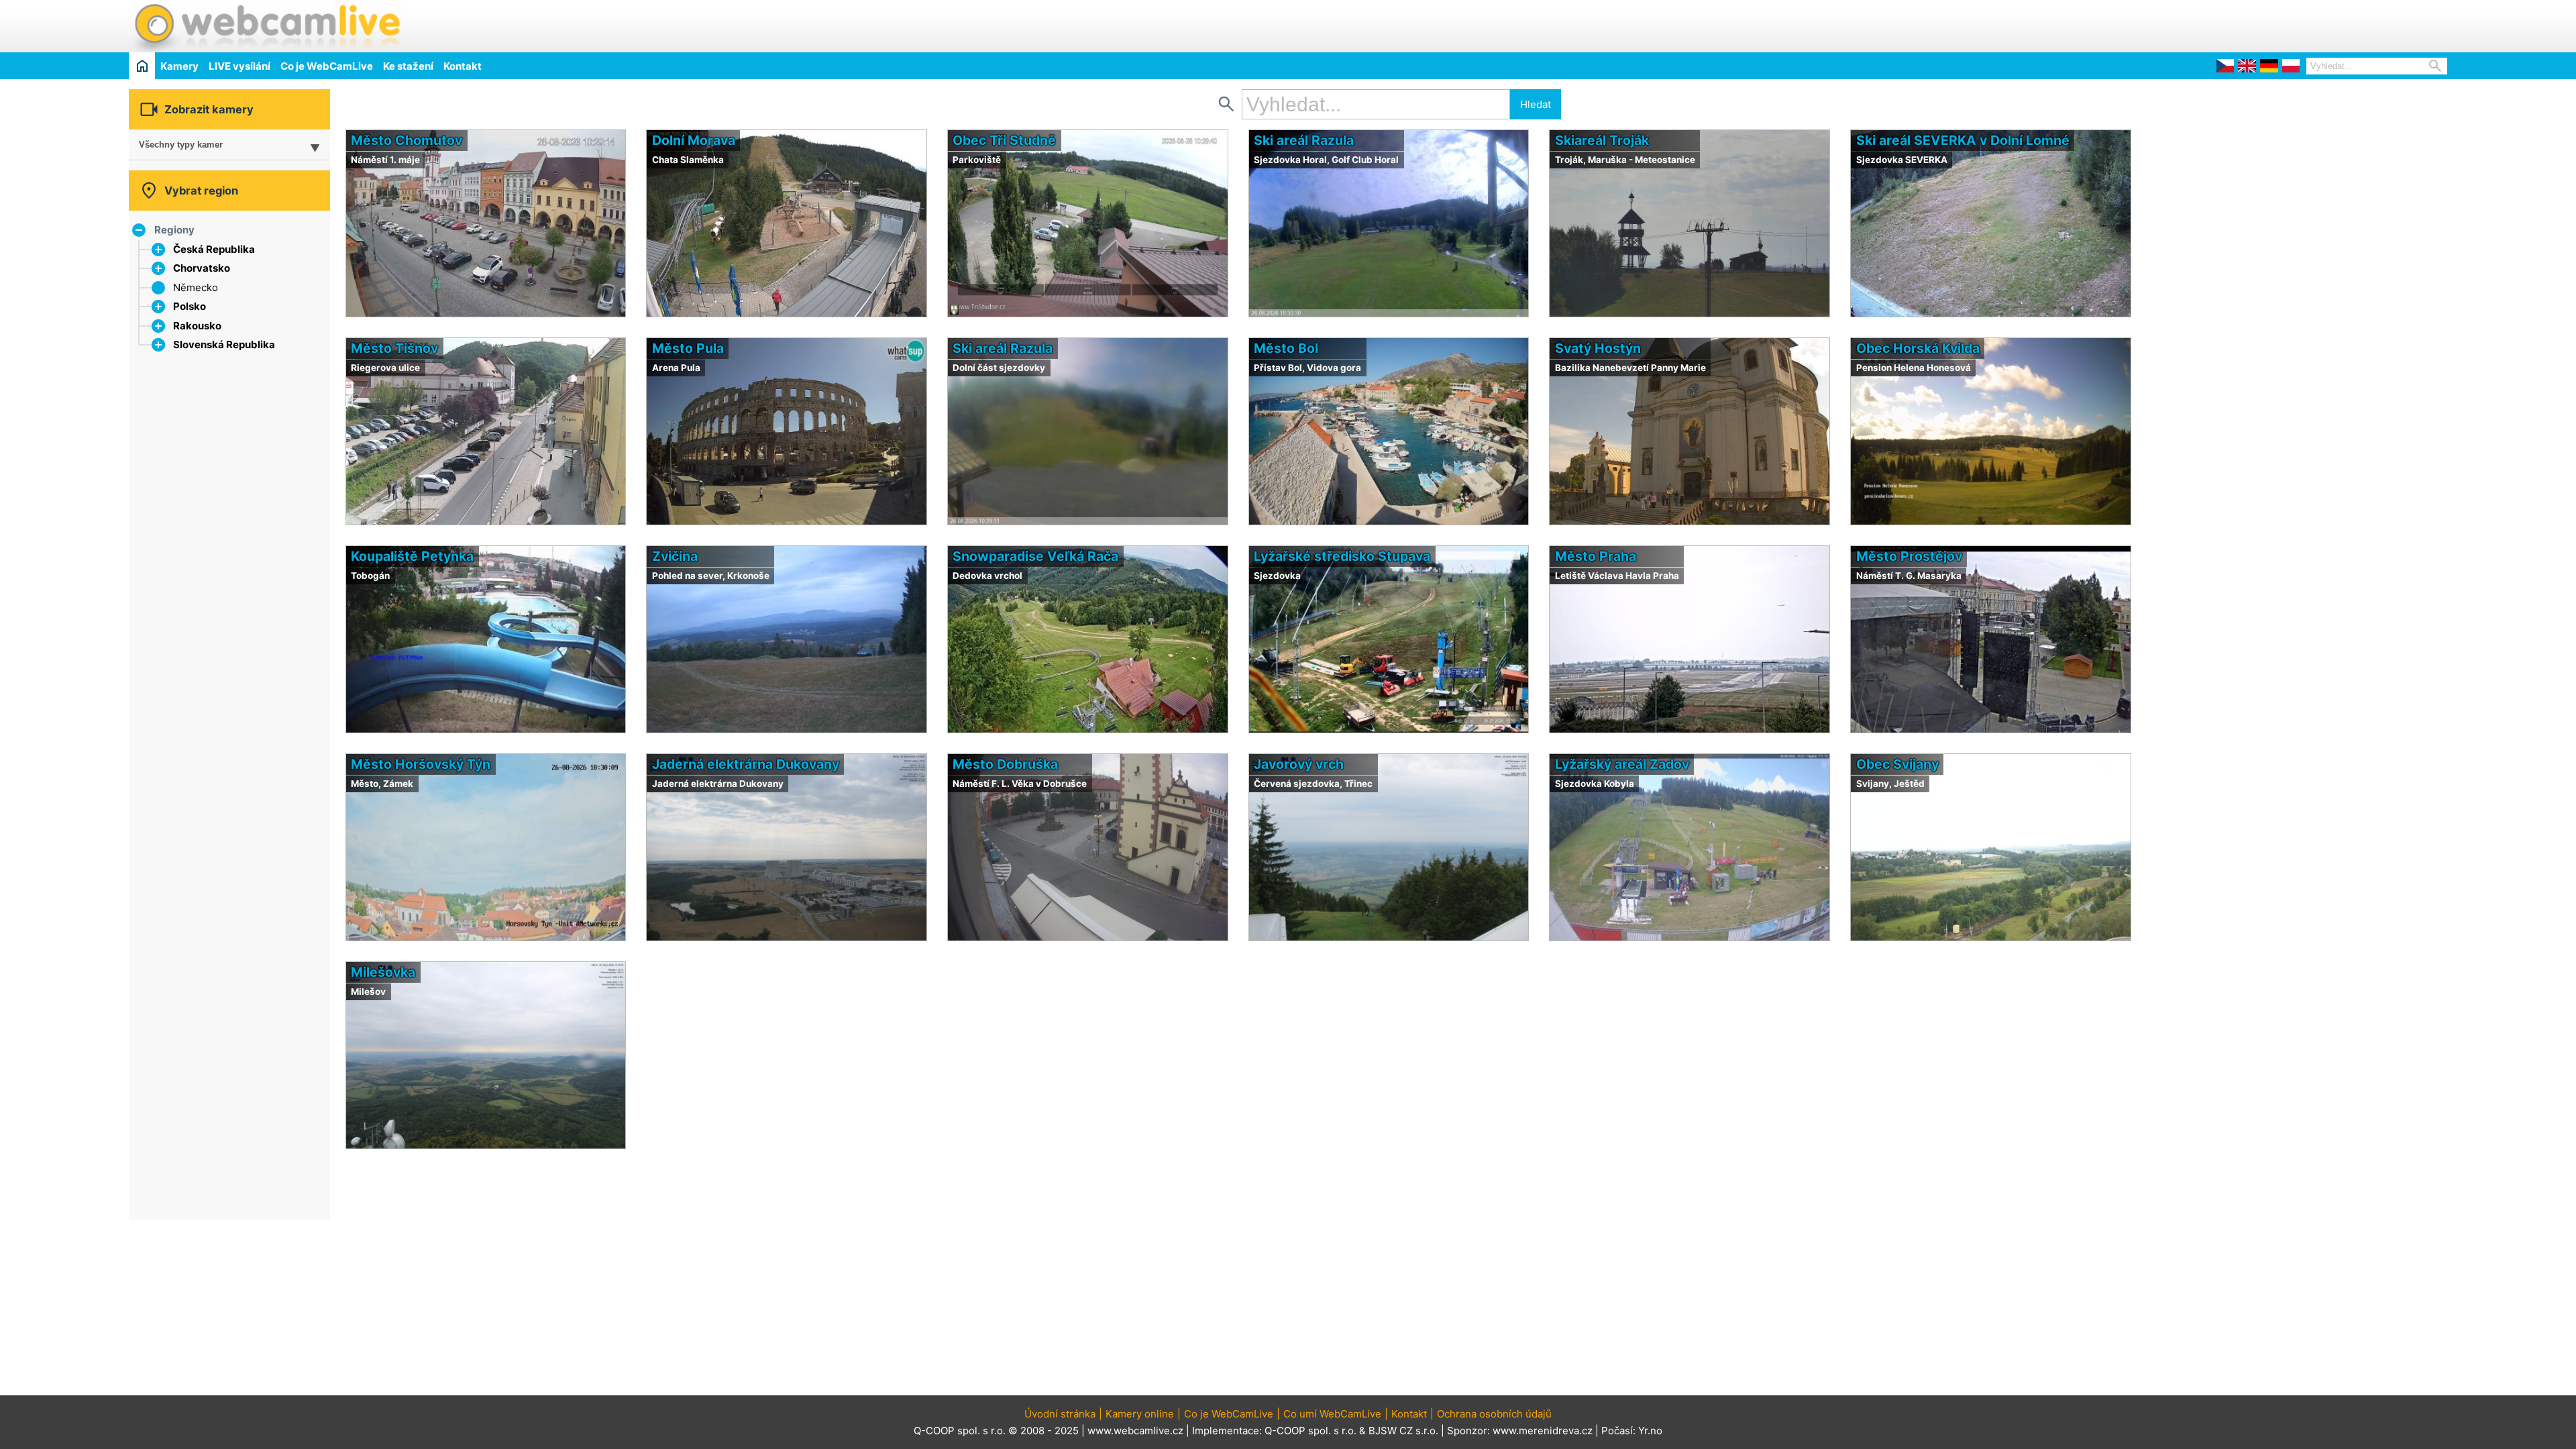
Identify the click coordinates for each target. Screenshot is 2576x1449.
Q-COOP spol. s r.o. (1310, 1431)
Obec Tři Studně (1004, 140)
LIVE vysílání (239, 66)
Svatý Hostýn (1598, 348)
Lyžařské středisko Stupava (1342, 556)
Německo (196, 287)
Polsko (190, 306)
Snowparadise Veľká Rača (1035, 556)
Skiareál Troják (1602, 140)
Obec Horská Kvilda (1918, 348)
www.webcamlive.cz (1135, 1431)
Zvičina (675, 556)
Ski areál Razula (1304, 140)
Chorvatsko (202, 268)
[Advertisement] (2290, 24)
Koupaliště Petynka (412, 556)
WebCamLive (266, 26)
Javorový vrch (1299, 764)
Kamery (179, 66)
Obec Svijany (1897, 764)
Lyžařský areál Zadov (1622, 764)
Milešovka (383, 972)
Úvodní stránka (1060, 1414)
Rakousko (197, 326)
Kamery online (1140, 1414)
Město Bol (1286, 348)
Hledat (1536, 104)
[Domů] (142, 65)
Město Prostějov (1909, 556)
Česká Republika (214, 249)
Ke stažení (408, 66)
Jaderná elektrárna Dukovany (746, 764)
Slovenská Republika (224, 344)
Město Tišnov (394, 348)
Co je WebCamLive (327, 66)
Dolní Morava (694, 140)
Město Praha (1596, 556)
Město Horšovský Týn (421, 764)
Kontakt (463, 66)
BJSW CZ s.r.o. (1403, 1431)
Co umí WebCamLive (1332, 1414)
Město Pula (688, 348)
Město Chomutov (407, 140)
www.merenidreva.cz (1543, 1431)
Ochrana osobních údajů (1494, 1414)
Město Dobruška (1005, 764)
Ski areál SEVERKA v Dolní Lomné (1963, 140)
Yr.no (1650, 1431)
